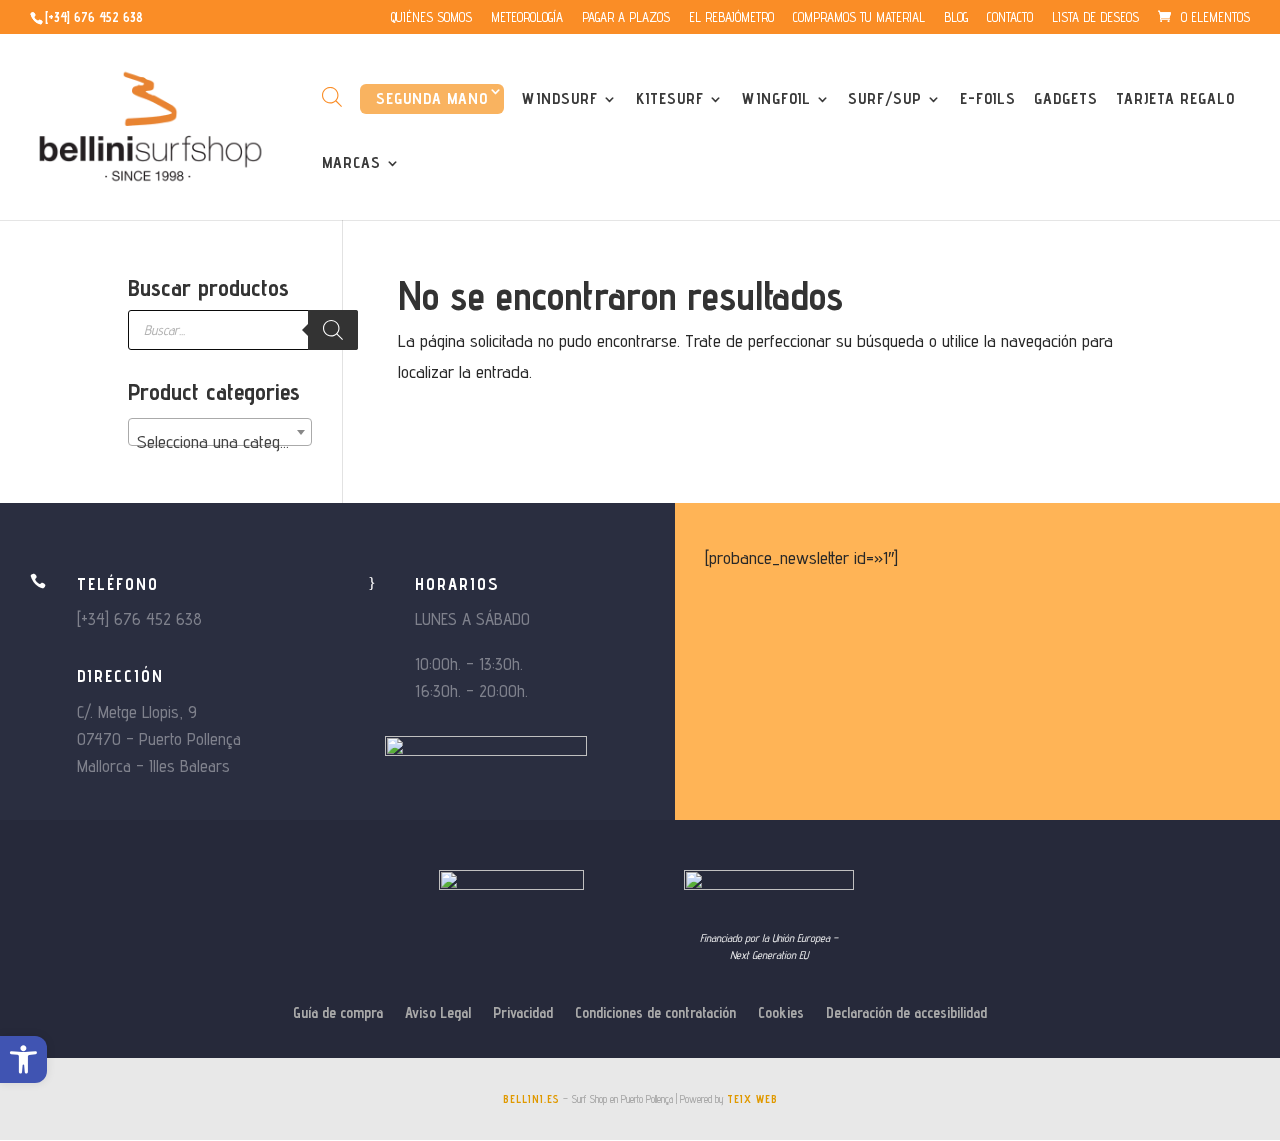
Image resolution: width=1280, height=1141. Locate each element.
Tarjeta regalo (1175, 100)
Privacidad (523, 1013)
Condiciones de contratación (655, 1013)
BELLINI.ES (531, 1099)
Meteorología (527, 18)
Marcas (351, 164)
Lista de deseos (1095, 18)
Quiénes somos (431, 18)
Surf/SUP (885, 100)
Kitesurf (670, 100)
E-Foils (988, 100)
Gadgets (1066, 100)
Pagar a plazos (626, 18)
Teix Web (752, 1099)
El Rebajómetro (731, 18)
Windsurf (560, 100)
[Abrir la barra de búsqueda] (332, 96)
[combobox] (220, 432)
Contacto (1010, 18)
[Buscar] (333, 330)
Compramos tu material (859, 18)
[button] (23, 1059)
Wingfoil (776, 100)
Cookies (781, 1013)
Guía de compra (338, 1013)
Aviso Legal (438, 1013)
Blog (956, 18)
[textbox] (220, 442)
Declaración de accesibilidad (906, 1013)
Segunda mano (432, 98)
